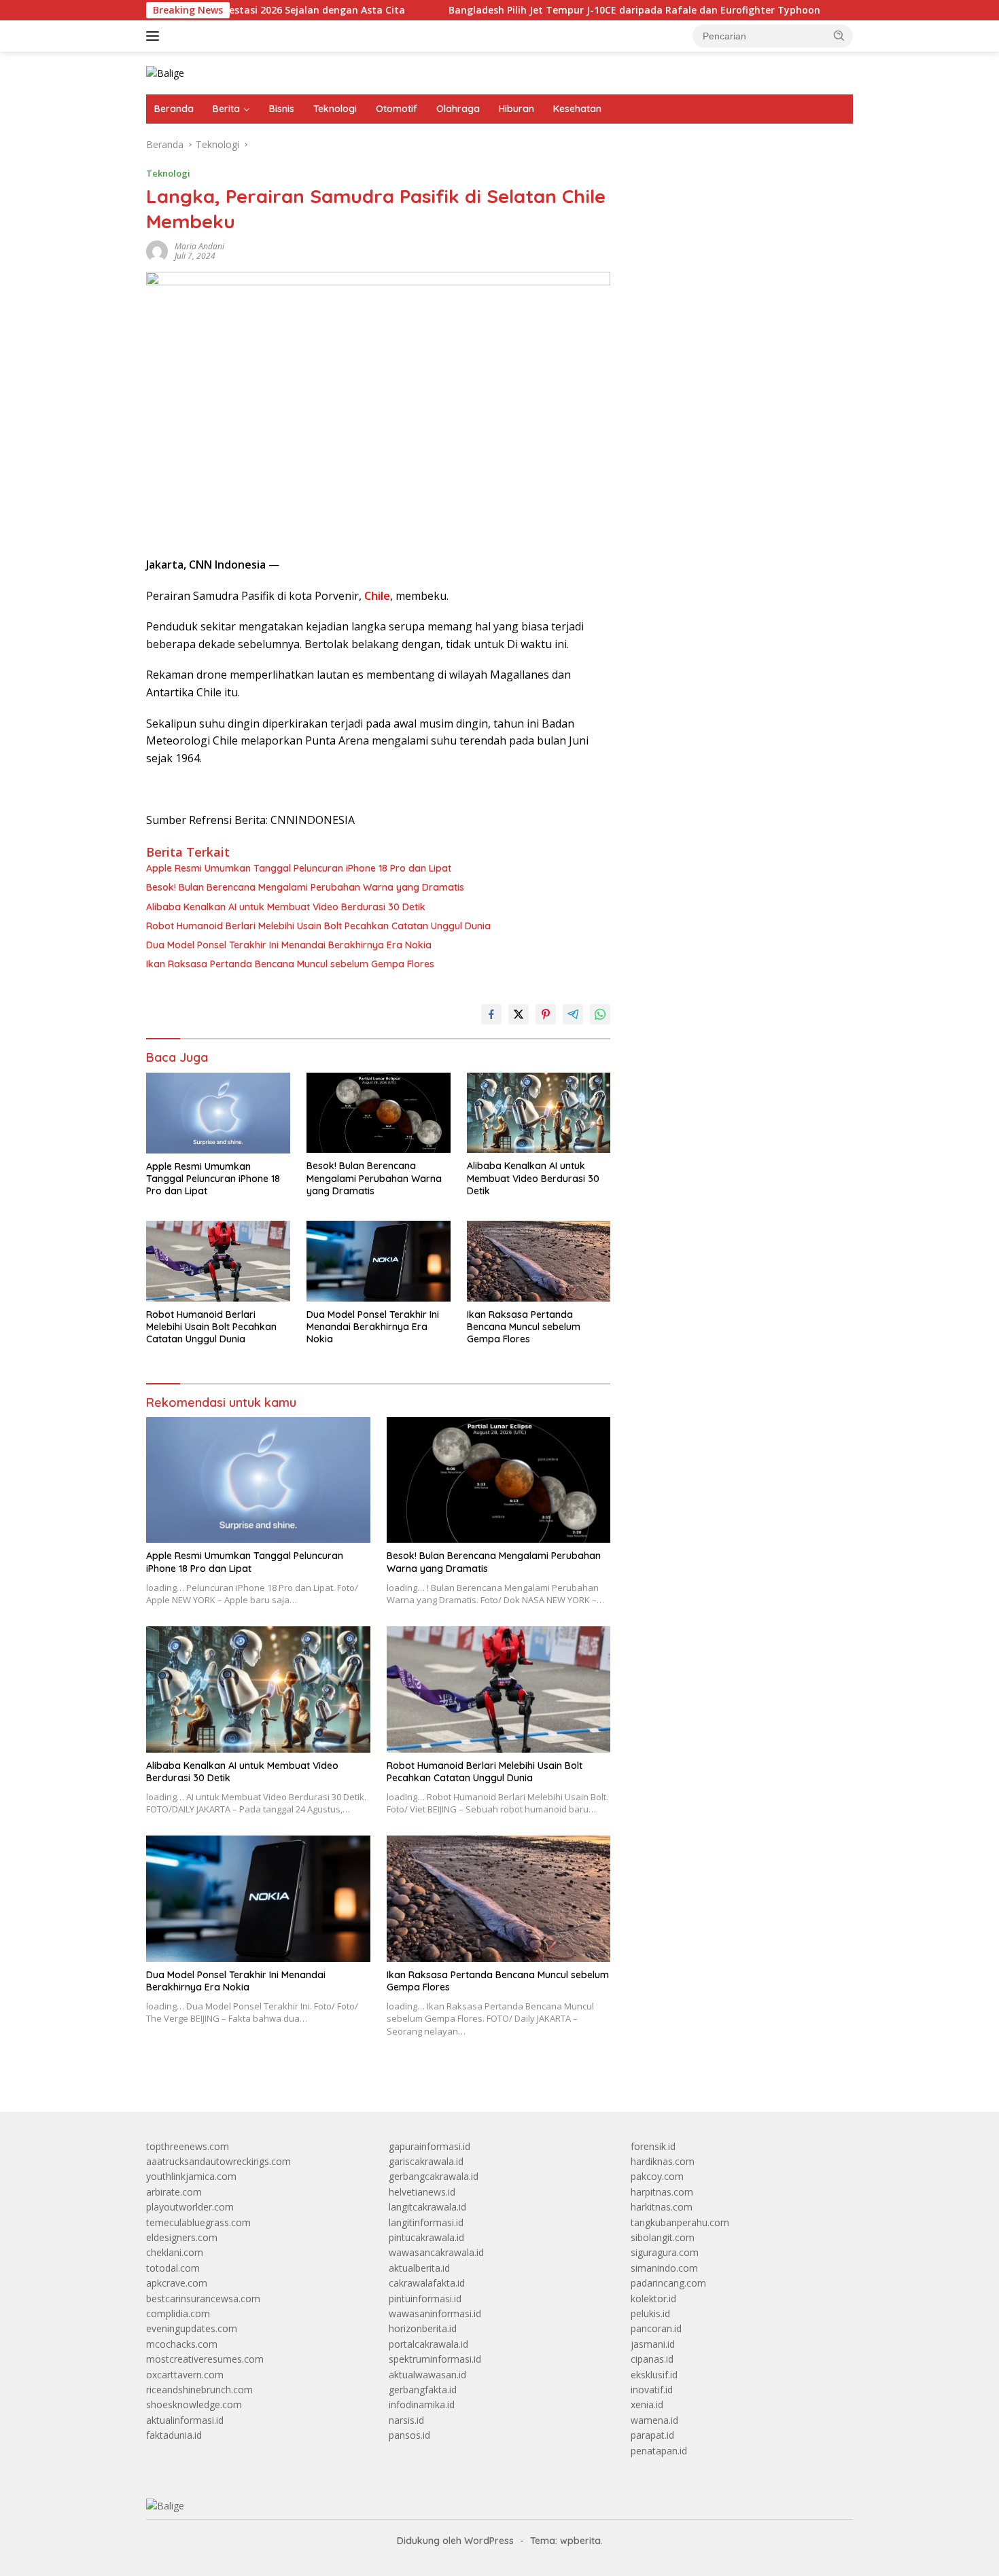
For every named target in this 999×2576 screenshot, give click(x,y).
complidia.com (178, 2313)
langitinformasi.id (426, 2222)
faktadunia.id (174, 2435)
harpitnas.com (662, 2192)
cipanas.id (652, 2359)
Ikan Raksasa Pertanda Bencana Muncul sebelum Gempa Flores (290, 964)
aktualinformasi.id (185, 2420)
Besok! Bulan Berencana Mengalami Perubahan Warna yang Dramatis (305, 887)
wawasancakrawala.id (436, 2252)
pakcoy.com (657, 2176)
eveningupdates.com (192, 2328)
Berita (226, 109)
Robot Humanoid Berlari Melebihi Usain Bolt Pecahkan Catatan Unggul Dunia (318, 926)
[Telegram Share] (573, 1014)
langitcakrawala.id (427, 2207)
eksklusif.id (654, 2375)
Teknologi (335, 109)
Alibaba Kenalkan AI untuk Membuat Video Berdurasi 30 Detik (286, 907)
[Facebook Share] (491, 1014)
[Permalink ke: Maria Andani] (157, 250)
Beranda (174, 109)
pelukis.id (650, 2313)
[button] (839, 35)
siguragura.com (665, 2252)
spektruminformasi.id (435, 2359)
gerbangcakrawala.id (434, 2176)
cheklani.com (175, 2252)
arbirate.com (174, 2192)
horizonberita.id (423, 2328)
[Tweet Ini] (519, 1014)
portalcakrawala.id (428, 2344)
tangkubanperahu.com (680, 2222)
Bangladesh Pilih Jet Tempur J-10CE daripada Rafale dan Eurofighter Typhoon (553, 10)
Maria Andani (199, 246)
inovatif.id (652, 2390)
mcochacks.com (182, 2344)
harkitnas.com (662, 2207)
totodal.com (173, 2268)
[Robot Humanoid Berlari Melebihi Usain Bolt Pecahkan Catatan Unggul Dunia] (218, 1261)
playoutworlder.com (190, 2207)
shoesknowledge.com (194, 2404)
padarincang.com (668, 2283)
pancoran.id (656, 2328)
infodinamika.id (422, 2404)
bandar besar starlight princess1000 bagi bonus (734, 180)
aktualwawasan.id (427, 2375)
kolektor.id (653, 2298)
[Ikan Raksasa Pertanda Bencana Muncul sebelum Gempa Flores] (539, 1261)
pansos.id (409, 2435)
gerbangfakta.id (423, 2390)
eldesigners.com (182, 2237)
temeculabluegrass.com (198, 2222)
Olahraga (458, 109)
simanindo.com (664, 2268)
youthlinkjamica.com (191, 2176)
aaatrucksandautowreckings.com (218, 2161)
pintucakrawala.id (426, 2237)
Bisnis (282, 109)
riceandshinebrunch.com (199, 2390)
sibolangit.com (663, 2237)
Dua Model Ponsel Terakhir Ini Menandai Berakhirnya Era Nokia (289, 945)
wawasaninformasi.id (435, 2313)
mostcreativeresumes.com (205, 2359)
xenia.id (647, 2404)
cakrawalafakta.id (427, 2283)
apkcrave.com (177, 2283)
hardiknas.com (663, 2161)
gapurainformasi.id (430, 2146)
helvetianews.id (422, 2192)
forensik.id (653, 2146)
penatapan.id (659, 2451)
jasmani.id (653, 2344)
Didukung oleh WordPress (455, 2541)
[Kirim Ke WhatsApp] (600, 1014)
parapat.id (652, 2435)
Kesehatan (577, 109)
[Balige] (165, 72)
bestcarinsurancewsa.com (203, 2298)
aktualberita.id (419, 2268)
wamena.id (654, 2420)
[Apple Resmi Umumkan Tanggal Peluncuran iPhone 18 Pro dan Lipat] (218, 1113)
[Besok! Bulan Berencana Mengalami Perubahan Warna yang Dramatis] (379, 1113)
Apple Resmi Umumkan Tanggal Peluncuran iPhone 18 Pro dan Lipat (299, 868)
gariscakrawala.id (426, 2161)
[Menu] (155, 36)
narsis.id (406, 2420)
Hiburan (516, 109)
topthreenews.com (188, 2146)
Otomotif (397, 109)
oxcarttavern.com (185, 2375)
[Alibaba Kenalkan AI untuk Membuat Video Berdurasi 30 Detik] (539, 1113)
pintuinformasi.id (425, 2298)
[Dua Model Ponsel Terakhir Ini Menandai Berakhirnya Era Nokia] (379, 1261)
